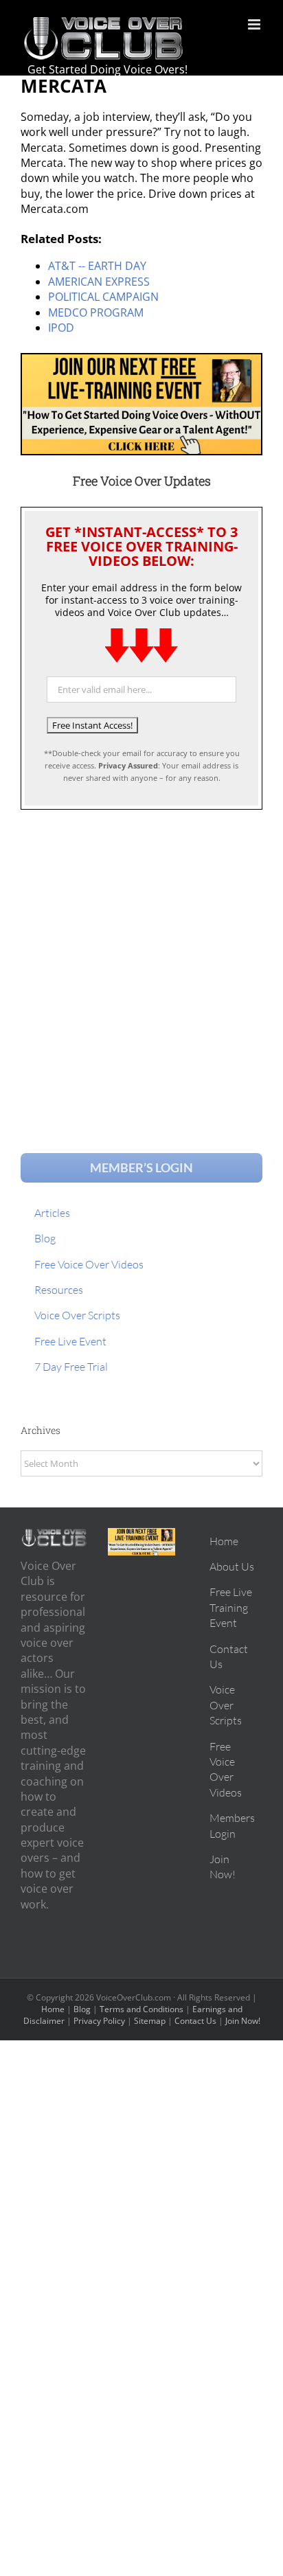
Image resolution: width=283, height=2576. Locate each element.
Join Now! (243, 2021)
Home (53, 2009)
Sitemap (150, 2021)
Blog (82, 2009)
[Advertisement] (141, 968)
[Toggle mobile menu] (255, 24)
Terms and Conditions (141, 2009)
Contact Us (195, 2021)
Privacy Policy (99, 2021)
